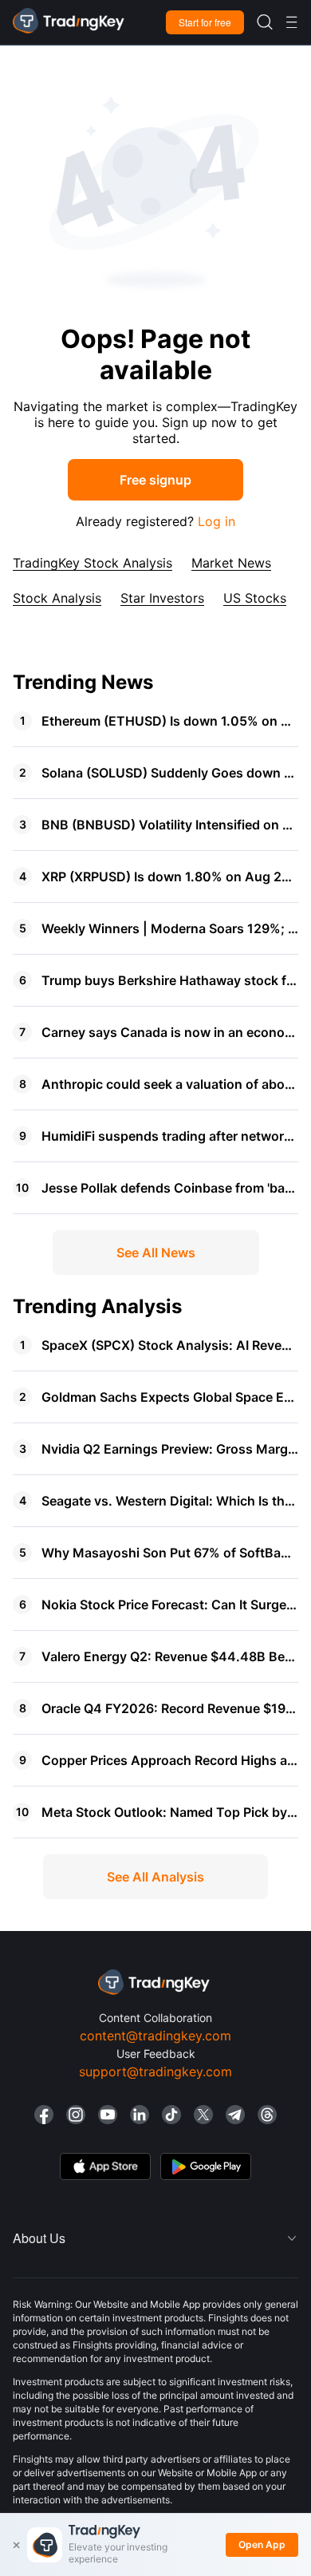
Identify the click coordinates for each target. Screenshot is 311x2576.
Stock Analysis (57, 598)
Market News (231, 563)
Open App (262, 2544)
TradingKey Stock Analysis (93, 563)
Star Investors (162, 598)
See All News (156, 1252)
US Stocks (255, 598)
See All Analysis (155, 1877)
